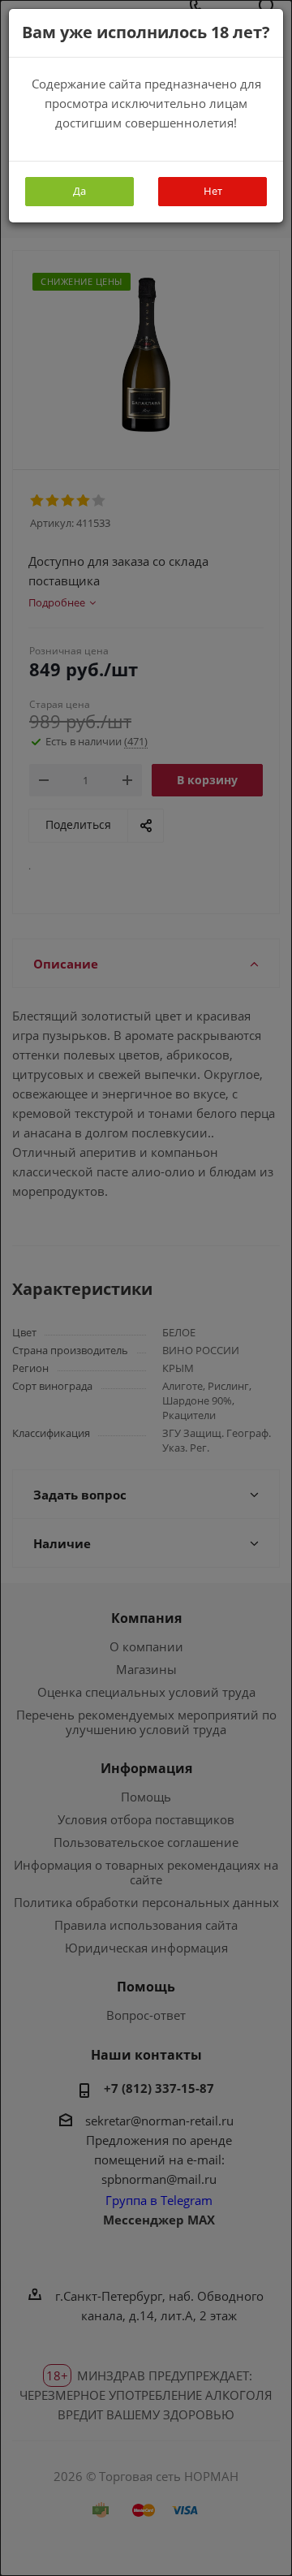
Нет (213, 191)
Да (79, 191)
